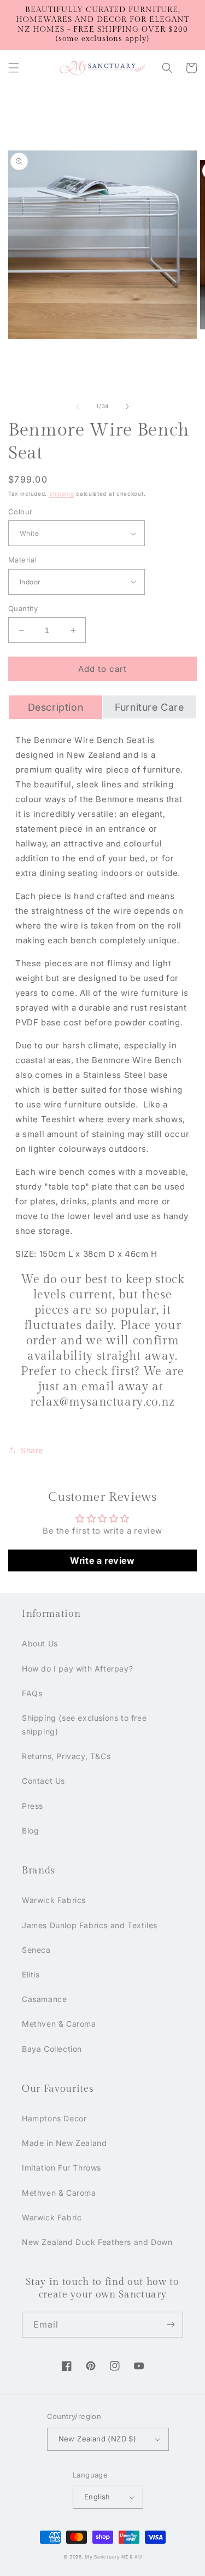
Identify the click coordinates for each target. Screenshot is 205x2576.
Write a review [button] (102, 1560)
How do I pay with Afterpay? (77, 1669)
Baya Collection (52, 2049)
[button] (14, 68)
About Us (40, 1643)
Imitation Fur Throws (61, 2168)
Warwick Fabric (52, 2217)
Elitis (31, 1974)
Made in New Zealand (64, 2143)
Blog (30, 1831)
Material (22, 560)
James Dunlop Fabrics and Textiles (90, 1925)
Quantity (23, 608)
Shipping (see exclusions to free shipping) (84, 1725)
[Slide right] (127, 407)
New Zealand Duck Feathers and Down (97, 2242)
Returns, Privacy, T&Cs (66, 1756)
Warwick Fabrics (54, 1900)
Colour (20, 512)
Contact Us (43, 1781)
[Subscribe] (171, 2325)
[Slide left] (78, 407)
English (97, 2497)
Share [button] (32, 1450)
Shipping (62, 494)
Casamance (44, 1999)
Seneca (36, 1950)
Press (33, 1806)
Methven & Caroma (59, 2024)
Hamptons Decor (54, 2118)
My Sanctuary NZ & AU (113, 2557)
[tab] (55, 707)
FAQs (32, 1693)
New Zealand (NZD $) (98, 2439)
